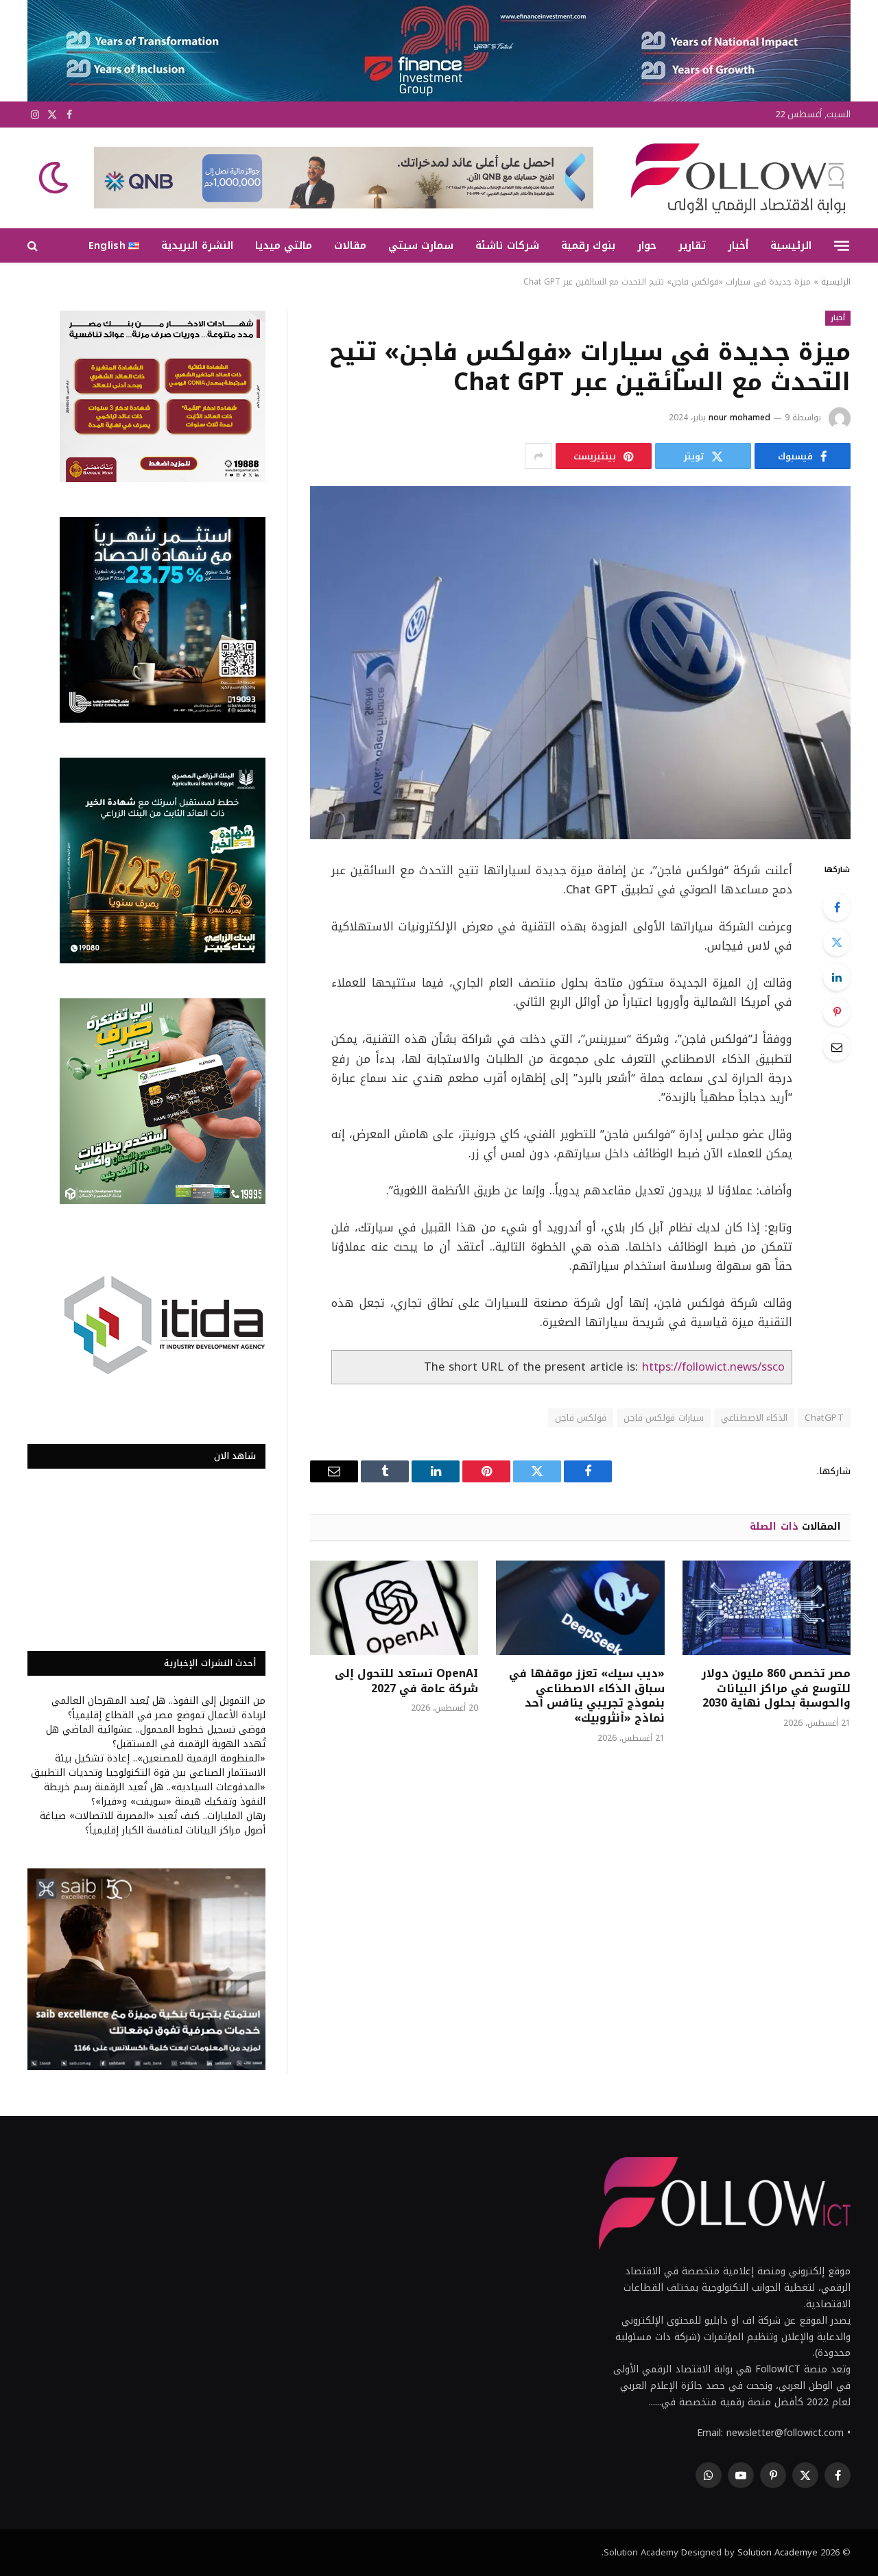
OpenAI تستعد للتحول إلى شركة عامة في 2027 (406, 1681)
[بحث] (34, 246)
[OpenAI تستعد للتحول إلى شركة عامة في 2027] (394, 1608)
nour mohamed (739, 418)
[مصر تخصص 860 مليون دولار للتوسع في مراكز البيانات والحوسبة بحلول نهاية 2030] (767, 1608)
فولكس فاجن (581, 1418)
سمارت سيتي (421, 245)
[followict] (734, 178)
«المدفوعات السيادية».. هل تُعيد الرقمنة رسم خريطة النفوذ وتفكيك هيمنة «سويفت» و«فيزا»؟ (155, 1794)
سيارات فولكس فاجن (664, 1418)
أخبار (738, 245)
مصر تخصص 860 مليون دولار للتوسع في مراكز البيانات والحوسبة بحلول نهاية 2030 (776, 1688)
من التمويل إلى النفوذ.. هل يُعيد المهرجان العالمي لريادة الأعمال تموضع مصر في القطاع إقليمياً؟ (158, 1708)
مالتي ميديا (284, 245)
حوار (647, 245)
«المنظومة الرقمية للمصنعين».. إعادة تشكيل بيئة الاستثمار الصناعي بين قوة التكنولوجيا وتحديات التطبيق (148, 1766)
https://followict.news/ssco (713, 1367)
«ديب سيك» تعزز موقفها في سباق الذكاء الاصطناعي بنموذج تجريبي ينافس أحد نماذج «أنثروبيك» (586, 1696)
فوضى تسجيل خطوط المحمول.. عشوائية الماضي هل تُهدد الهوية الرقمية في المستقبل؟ (156, 1737)
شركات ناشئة (507, 245)
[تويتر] (837, 942)
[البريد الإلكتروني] (837, 1047)
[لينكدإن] (837, 977)
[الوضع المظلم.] (55, 178)
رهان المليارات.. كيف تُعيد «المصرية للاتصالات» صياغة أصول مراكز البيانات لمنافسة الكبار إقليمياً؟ (153, 1823)
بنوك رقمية (588, 245)
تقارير (692, 245)
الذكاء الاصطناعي (754, 1418)
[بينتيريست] (837, 1012)
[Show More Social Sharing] (538, 456)
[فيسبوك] (837, 907)
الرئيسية (791, 245)
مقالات (350, 245)
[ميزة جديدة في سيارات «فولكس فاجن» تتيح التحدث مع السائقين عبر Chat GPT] (580, 663)
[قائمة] (842, 245)
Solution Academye (778, 2552)
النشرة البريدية (197, 245)
